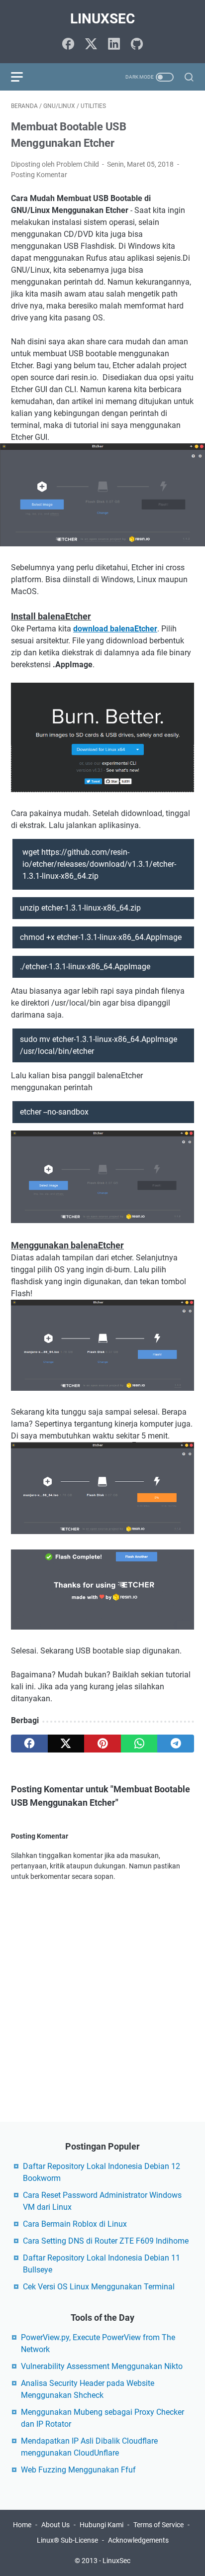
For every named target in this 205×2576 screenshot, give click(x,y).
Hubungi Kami (102, 2525)
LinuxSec (102, 19)
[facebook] (29, 1744)
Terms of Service (158, 2525)
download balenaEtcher (115, 629)
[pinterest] (102, 1744)
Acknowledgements (138, 2540)
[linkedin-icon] (114, 45)
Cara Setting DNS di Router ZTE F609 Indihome (106, 2241)
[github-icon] (137, 45)
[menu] (23, 77)
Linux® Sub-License (67, 2540)
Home (22, 2525)
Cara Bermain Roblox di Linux (75, 2224)
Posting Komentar (39, 175)
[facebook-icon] (68, 45)
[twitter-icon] (91, 45)
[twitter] (66, 1744)
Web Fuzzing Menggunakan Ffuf (78, 2470)
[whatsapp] (139, 1744)
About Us (55, 2525)
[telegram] (176, 1744)
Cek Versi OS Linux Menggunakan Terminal (99, 2287)
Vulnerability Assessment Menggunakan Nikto (102, 2366)
